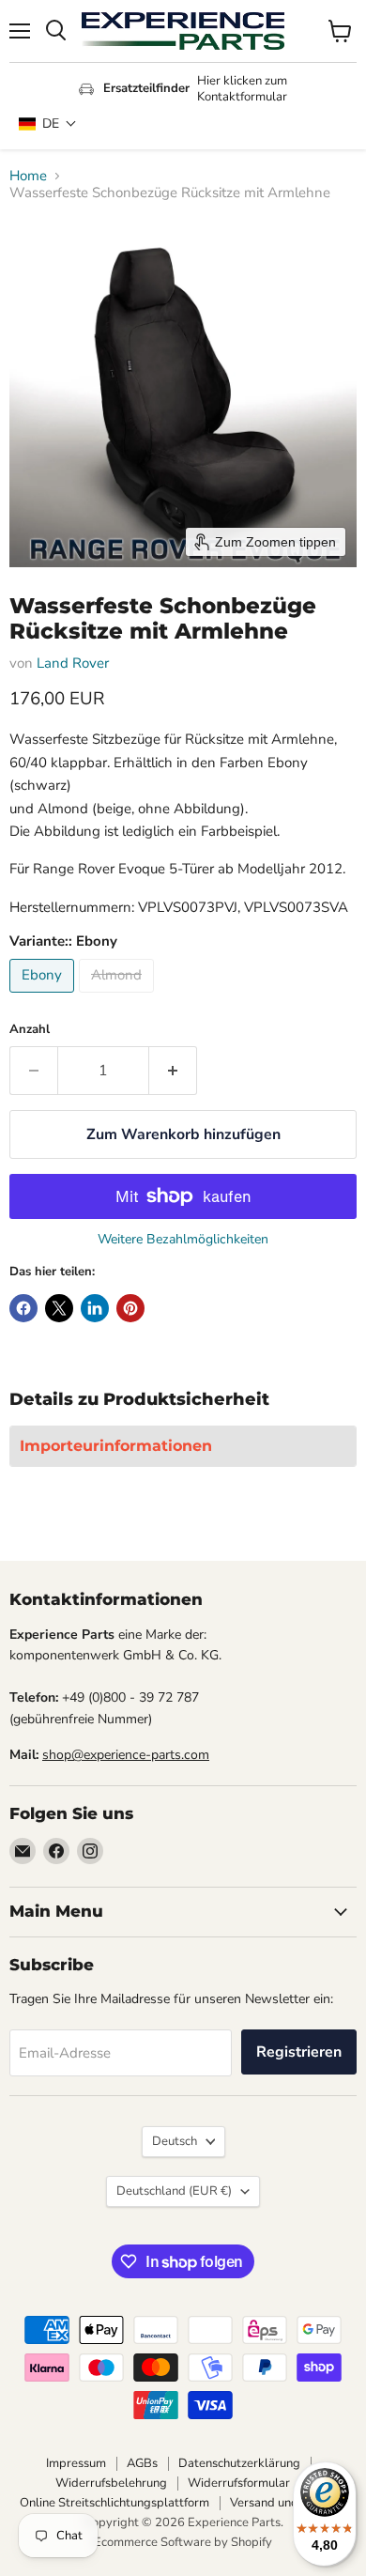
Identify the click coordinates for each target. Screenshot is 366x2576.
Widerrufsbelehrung (111, 2483)
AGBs (142, 2463)
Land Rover (73, 663)
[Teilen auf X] (59, 1308)
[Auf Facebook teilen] (23, 1308)
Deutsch (175, 2141)
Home (28, 176)
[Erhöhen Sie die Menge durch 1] (173, 1071)
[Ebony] (44, 997)
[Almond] (119, 997)
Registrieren (299, 2052)
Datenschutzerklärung (239, 2463)
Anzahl (30, 1030)
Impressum (76, 2463)
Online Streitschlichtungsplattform (114, 2503)
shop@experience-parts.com (126, 1755)
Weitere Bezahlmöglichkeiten (183, 1240)
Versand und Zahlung (288, 2503)
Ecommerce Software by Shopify (183, 2542)
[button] (48, 123)
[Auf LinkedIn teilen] (95, 1308)
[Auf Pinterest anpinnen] (130, 1308)
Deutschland (174, 2191)
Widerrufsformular (239, 2483)
